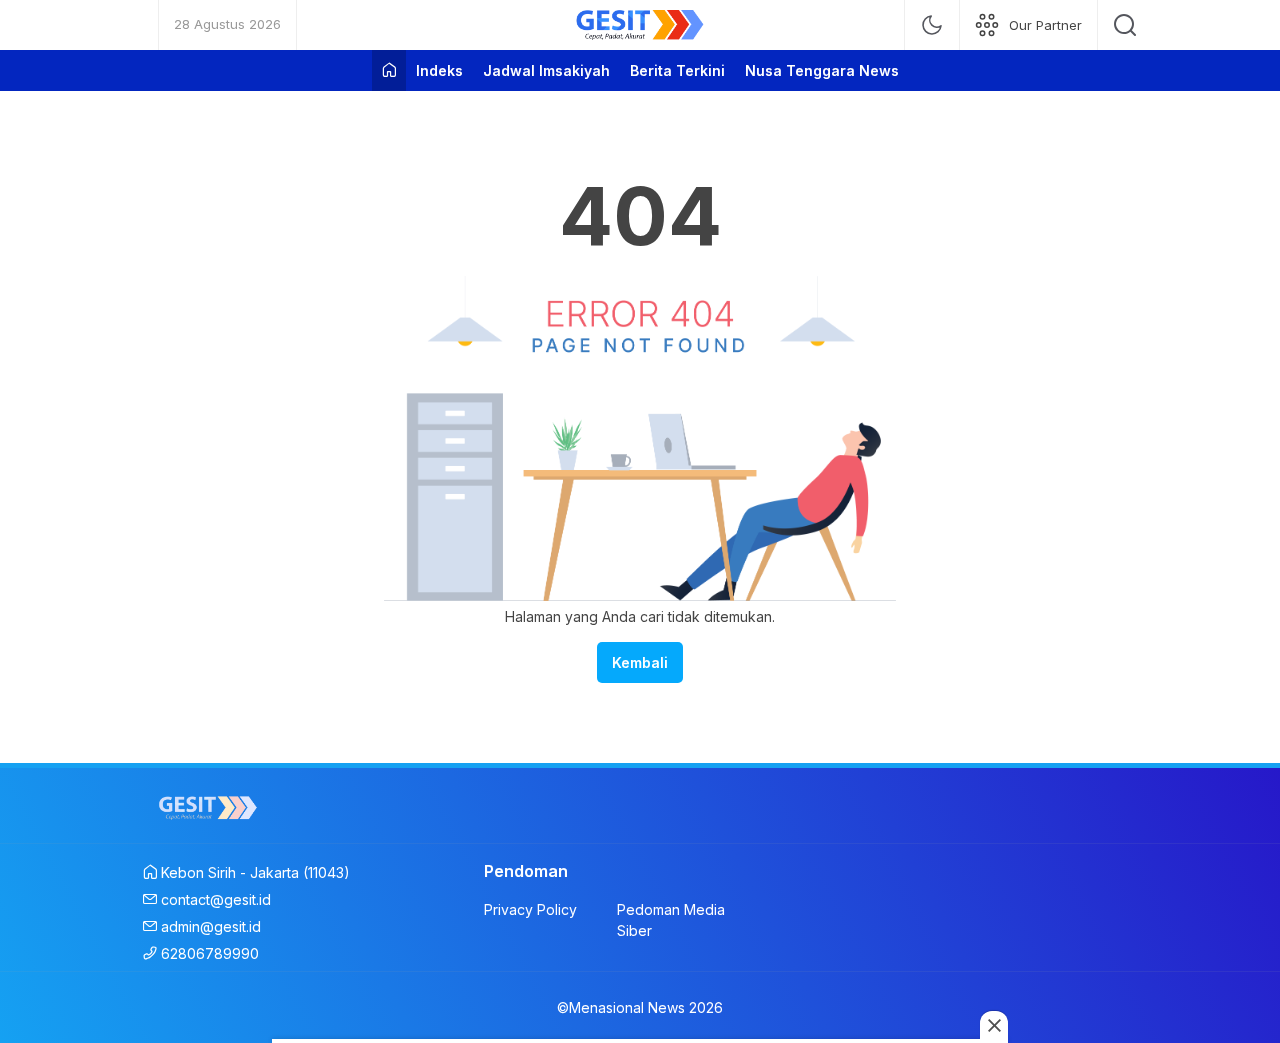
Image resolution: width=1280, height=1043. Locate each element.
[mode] (932, 25)
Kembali (640, 662)
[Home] (389, 70)
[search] (1125, 25)
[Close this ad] (994, 1025)
